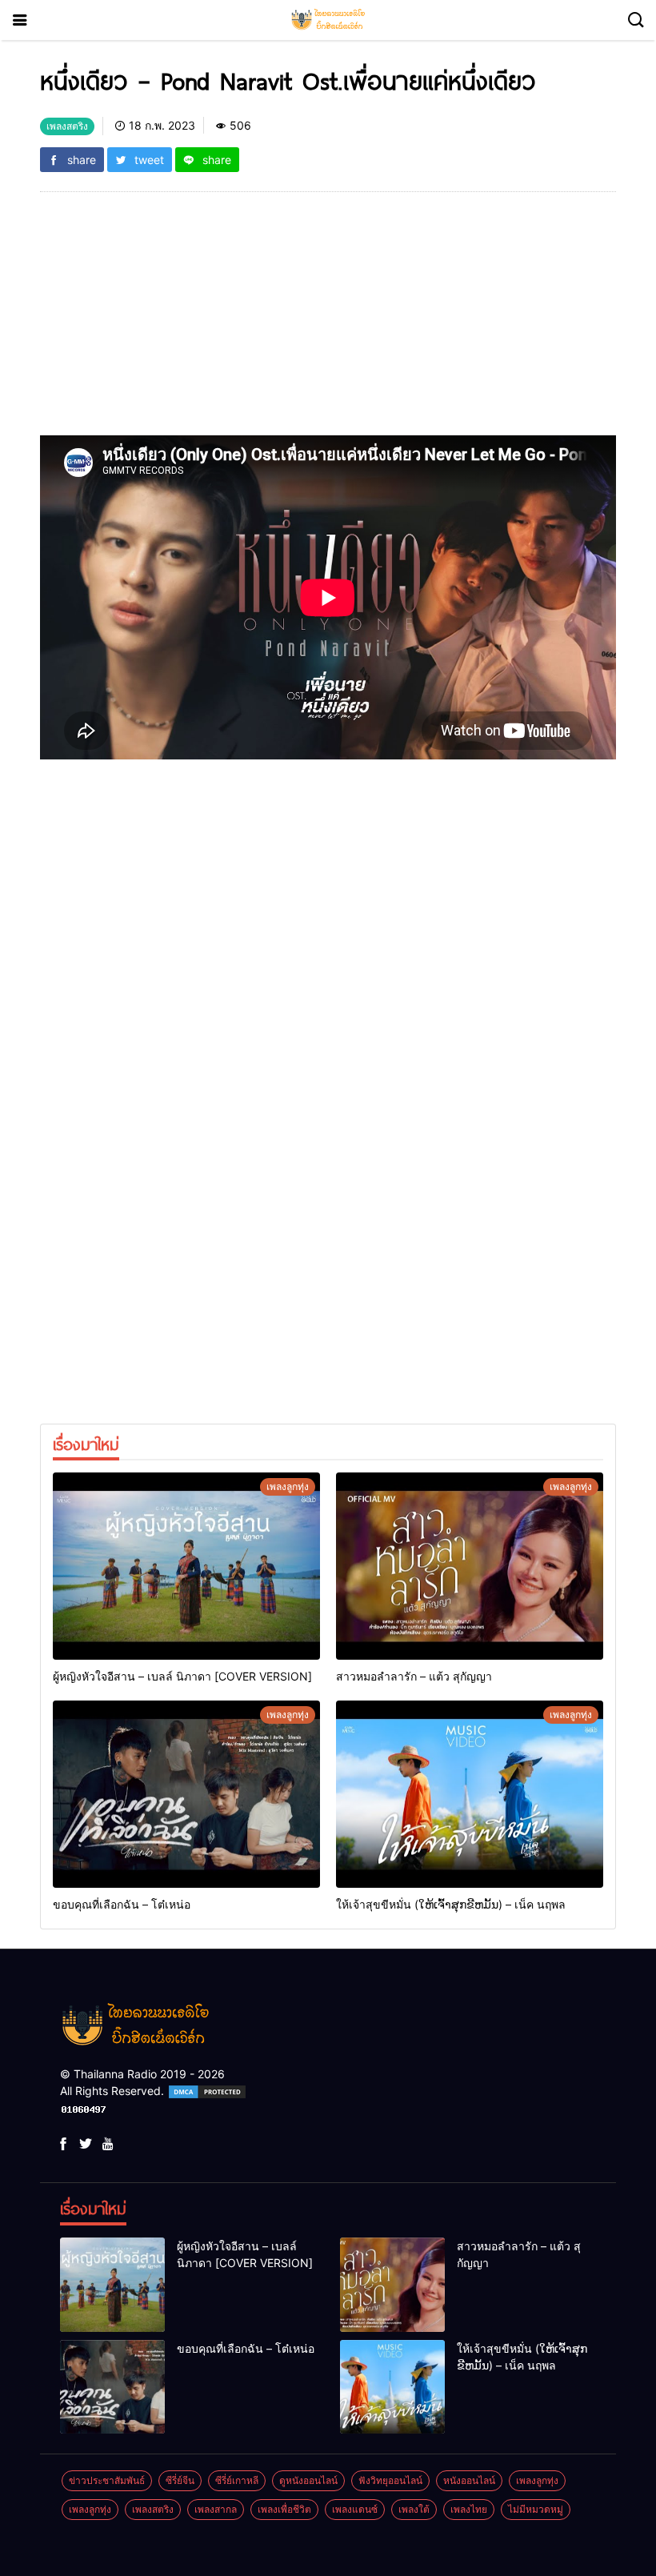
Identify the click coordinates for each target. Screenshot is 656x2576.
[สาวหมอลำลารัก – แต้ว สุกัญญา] (470, 1566)
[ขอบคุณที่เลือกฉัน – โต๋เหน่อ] (186, 1794)
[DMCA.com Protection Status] (207, 2091)
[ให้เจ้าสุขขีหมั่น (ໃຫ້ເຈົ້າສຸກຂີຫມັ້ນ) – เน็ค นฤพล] (470, 1794)
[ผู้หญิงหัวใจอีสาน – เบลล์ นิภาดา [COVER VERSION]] (186, 1566)
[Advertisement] (328, 323)
